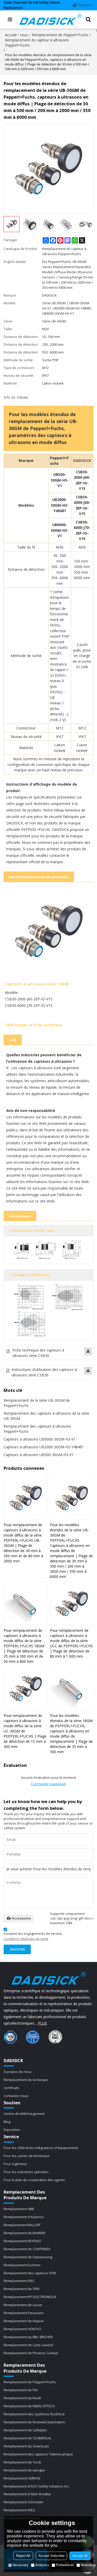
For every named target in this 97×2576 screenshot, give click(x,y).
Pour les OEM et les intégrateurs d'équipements (41, 2148)
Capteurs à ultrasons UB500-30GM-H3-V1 (39, 1455)
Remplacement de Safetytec (25, 2430)
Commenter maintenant (48, 1784)
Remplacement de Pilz (21, 2390)
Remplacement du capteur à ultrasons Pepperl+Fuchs (37, 43)
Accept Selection (51, 2556)
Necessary (20, 2565)
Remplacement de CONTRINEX (27, 2249)
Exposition (12, 2130)
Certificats (11, 2088)
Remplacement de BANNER (24, 2233)
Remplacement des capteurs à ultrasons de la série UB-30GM (46, 1416)
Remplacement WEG (19, 2510)
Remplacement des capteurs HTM (30, 2273)
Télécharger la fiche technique (34, 1025)
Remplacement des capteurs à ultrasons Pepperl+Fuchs (37, 1429)
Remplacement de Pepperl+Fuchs (60, 35)
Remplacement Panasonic (24, 2313)
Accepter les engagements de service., (33, 1936)
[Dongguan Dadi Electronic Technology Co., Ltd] (51, 19)
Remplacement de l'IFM (21, 2289)
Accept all (80, 2556)
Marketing (88, 2565)
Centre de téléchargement (24, 2114)
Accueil (11, 35)
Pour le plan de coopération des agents (34, 2180)
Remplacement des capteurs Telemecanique (38, 2454)
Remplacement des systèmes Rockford (34, 2414)
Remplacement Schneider (24, 2502)
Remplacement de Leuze (23, 2305)
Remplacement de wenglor (24, 2470)
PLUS (43, 2023)
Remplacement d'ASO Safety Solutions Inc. (36, 2486)
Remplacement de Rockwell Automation (34, 2422)
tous (24, 35)
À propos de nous (18, 2072)
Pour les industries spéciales (26, 2172)
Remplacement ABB (19, 2209)
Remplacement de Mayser (24, 2321)
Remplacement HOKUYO (22, 2329)
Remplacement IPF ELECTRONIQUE (30, 2297)
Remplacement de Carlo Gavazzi (28, 2345)
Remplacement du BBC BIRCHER (28, 2337)
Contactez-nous (16, 2096)
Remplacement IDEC (19, 2281)
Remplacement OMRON (22, 2478)
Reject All (23, 2556)
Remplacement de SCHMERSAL (28, 2438)
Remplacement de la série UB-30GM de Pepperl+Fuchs (37, 1403)
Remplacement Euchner (22, 2265)
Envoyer (17, 1949)
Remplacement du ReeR (22, 2398)
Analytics (42, 2565)
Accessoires (21, 1918)
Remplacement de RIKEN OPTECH (29, 2406)
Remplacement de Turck (22, 2462)
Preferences (65, 2565)
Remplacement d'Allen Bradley (27, 2494)
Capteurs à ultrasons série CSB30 (37, 984)
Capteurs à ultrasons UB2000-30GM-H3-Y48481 (44, 1447)
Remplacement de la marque (26, 2080)
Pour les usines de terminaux (27, 2156)
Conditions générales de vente (26, 1939)
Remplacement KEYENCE (22, 2241)
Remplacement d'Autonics (24, 2217)
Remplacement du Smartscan (26, 2446)
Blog (7, 2122)
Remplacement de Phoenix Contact (31, 2353)
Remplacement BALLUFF (22, 2225)
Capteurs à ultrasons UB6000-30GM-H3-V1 (40, 1439)
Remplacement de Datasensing (28, 2257)
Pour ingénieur (15, 2164)
